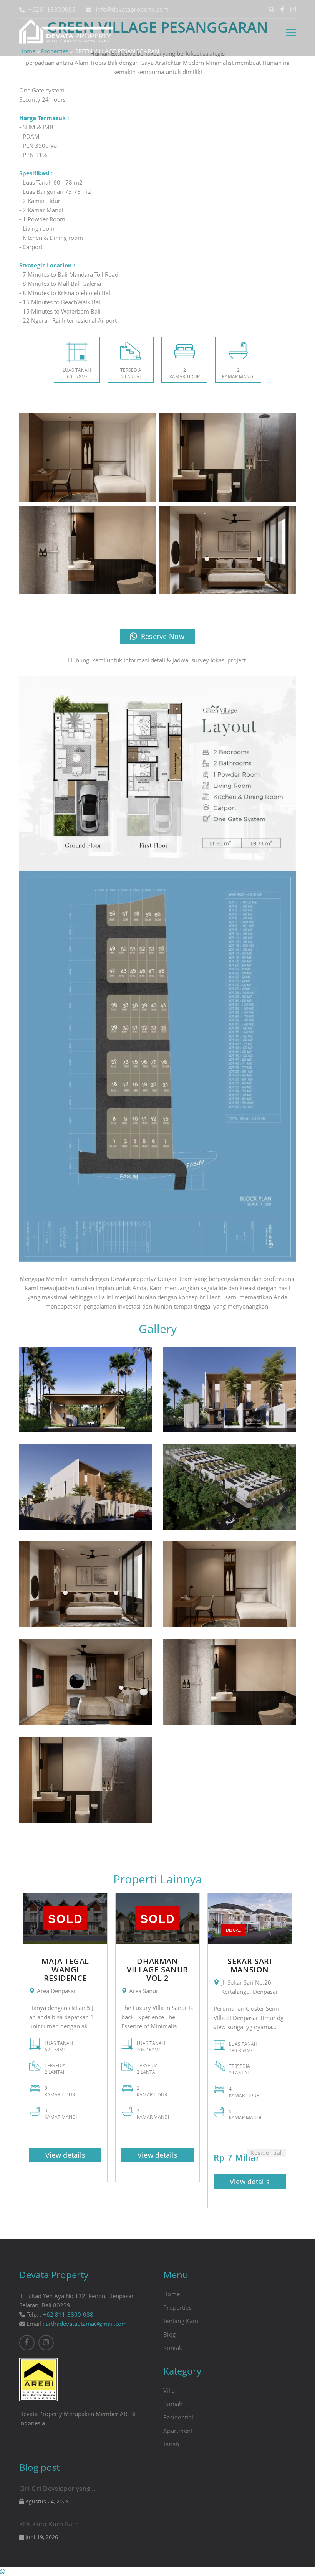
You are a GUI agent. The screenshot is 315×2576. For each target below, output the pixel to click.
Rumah (173, 2404)
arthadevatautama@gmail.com (86, 2324)
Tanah (171, 2444)
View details (65, 2155)
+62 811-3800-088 (68, 2314)
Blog (169, 2334)
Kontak (173, 2348)
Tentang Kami (182, 2321)
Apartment (178, 2431)
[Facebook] (282, 9)
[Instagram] (293, 9)
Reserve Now (161, 636)
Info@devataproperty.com (132, 9)
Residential (178, 2417)
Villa (169, 2390)
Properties (55, 51)
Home (27, 51)
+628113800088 (52, 9)
